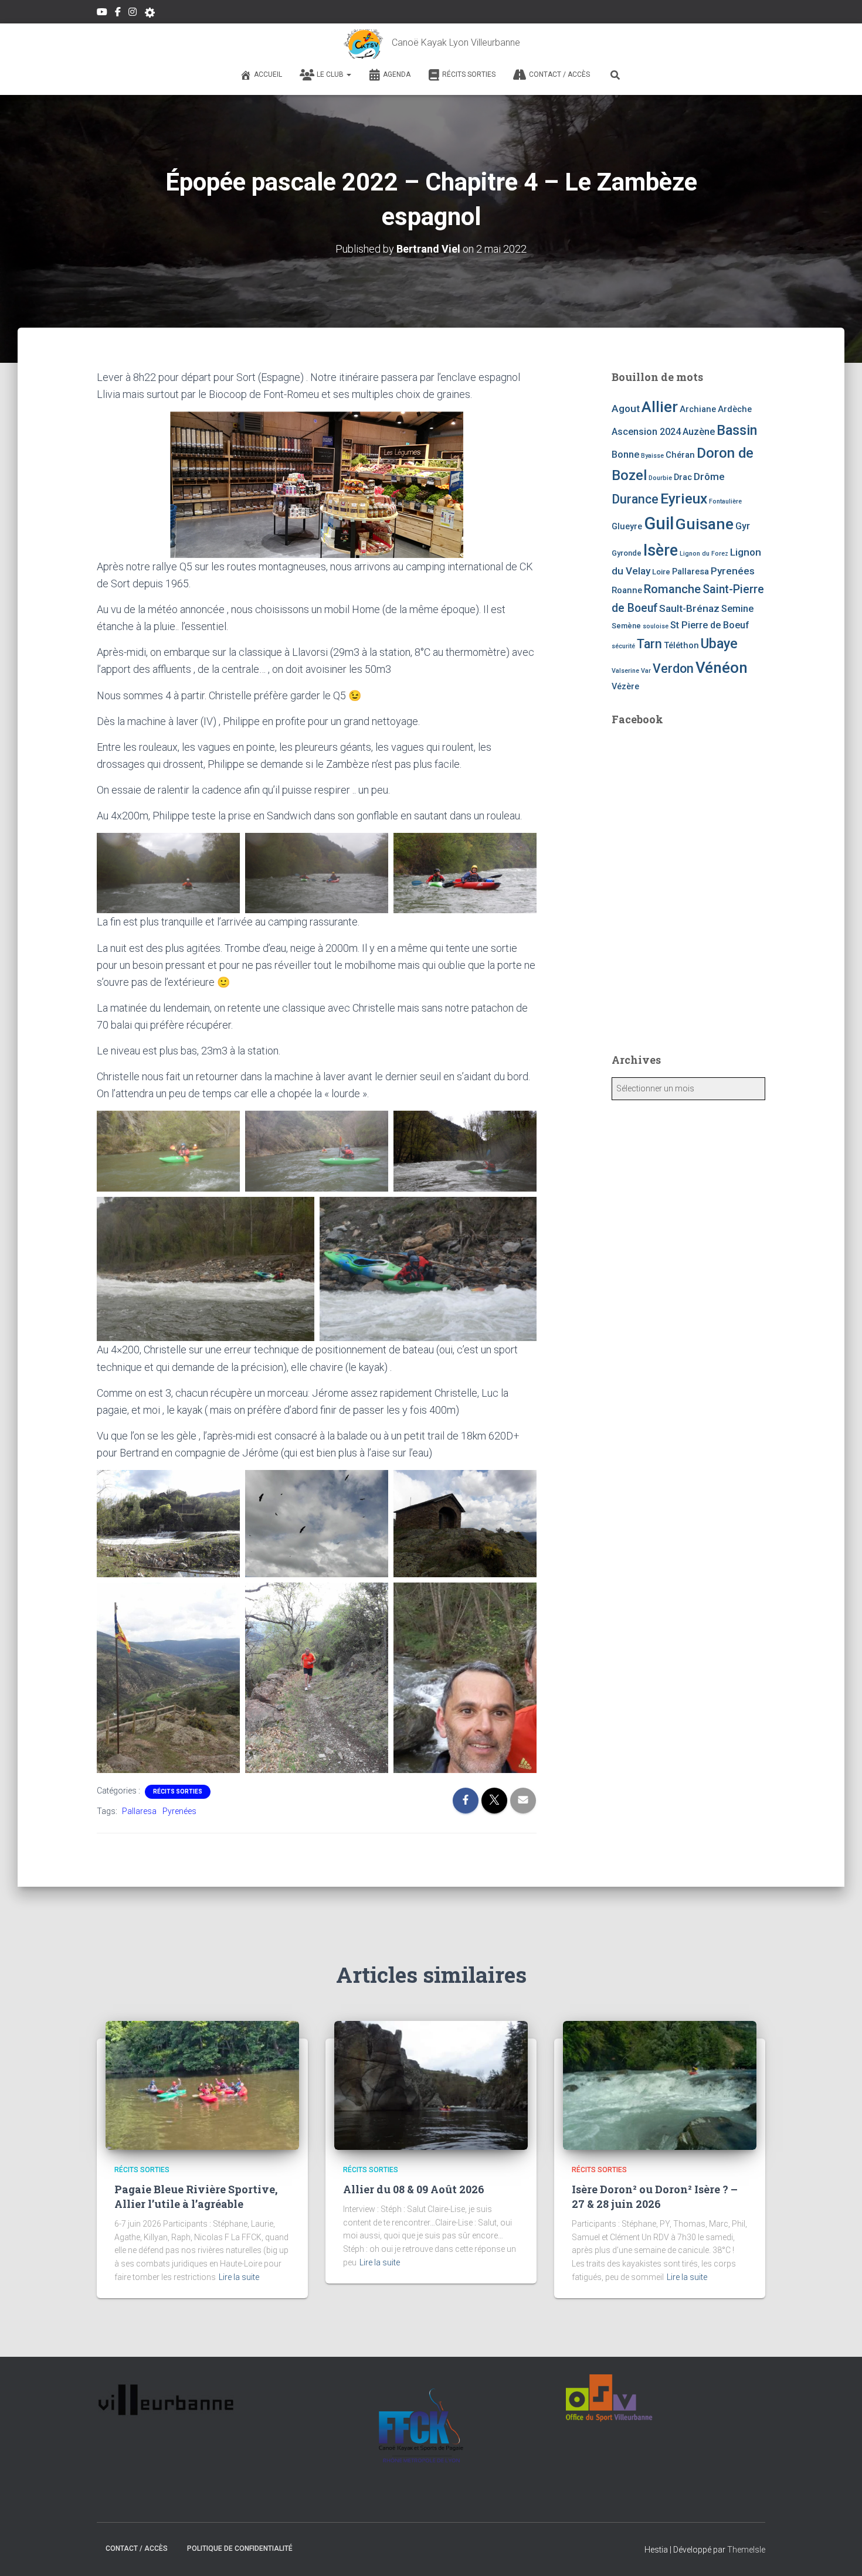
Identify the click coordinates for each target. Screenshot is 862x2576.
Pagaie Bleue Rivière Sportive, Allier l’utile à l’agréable (196, 2196)
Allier (660, 406)
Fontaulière (725, 501)
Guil (659, 523)
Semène (626, 626)
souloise (656, 626)
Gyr (743, 526)
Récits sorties (469, 74)
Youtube (102, 13)
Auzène (699, 432)
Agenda (397, 74)
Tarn (649, 644)
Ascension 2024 (646, 432)
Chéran (680, 455)
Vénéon (722, 668)
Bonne (625, 455)
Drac (683, 477)
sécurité (623, 646)
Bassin (737, 430)
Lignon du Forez (704, 554)
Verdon (673, 668)
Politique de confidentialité (240, 2548)
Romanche (672, 589)
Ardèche (735, 409)
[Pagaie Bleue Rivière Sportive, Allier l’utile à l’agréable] (202, 2085)
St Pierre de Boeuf (710, 625)
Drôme (709, 477)
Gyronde (627, 553)
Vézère (625, 686)
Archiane (698, 409)
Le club (331, 74)
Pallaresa (139, 1811)
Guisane (705, 524)
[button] (348, 74)
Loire (661, 572)
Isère (661, 550)
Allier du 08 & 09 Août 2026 (414, 2189)
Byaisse (652, 456)
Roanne (627, 590)
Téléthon (681, 645)
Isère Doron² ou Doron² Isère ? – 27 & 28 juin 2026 (655, 2196)
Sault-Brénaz (689, 608)
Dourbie (660, 478)
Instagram (133, 13)
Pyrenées (179, 1811)
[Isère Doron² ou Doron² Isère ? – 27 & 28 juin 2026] (660, 2085)
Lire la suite (239, 2277)
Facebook (118, 13)
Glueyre (627, 526)
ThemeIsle (746, 2550)
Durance (635, 499)
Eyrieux (684, 498)
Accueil (268, 74)
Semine (737, 609)
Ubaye (719, 644)
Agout (626, 409)
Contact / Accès (559, 74)
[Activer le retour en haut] (839, 2553)
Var (646, 671)
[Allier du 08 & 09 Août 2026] (431, 2085)
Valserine (625, 671)
